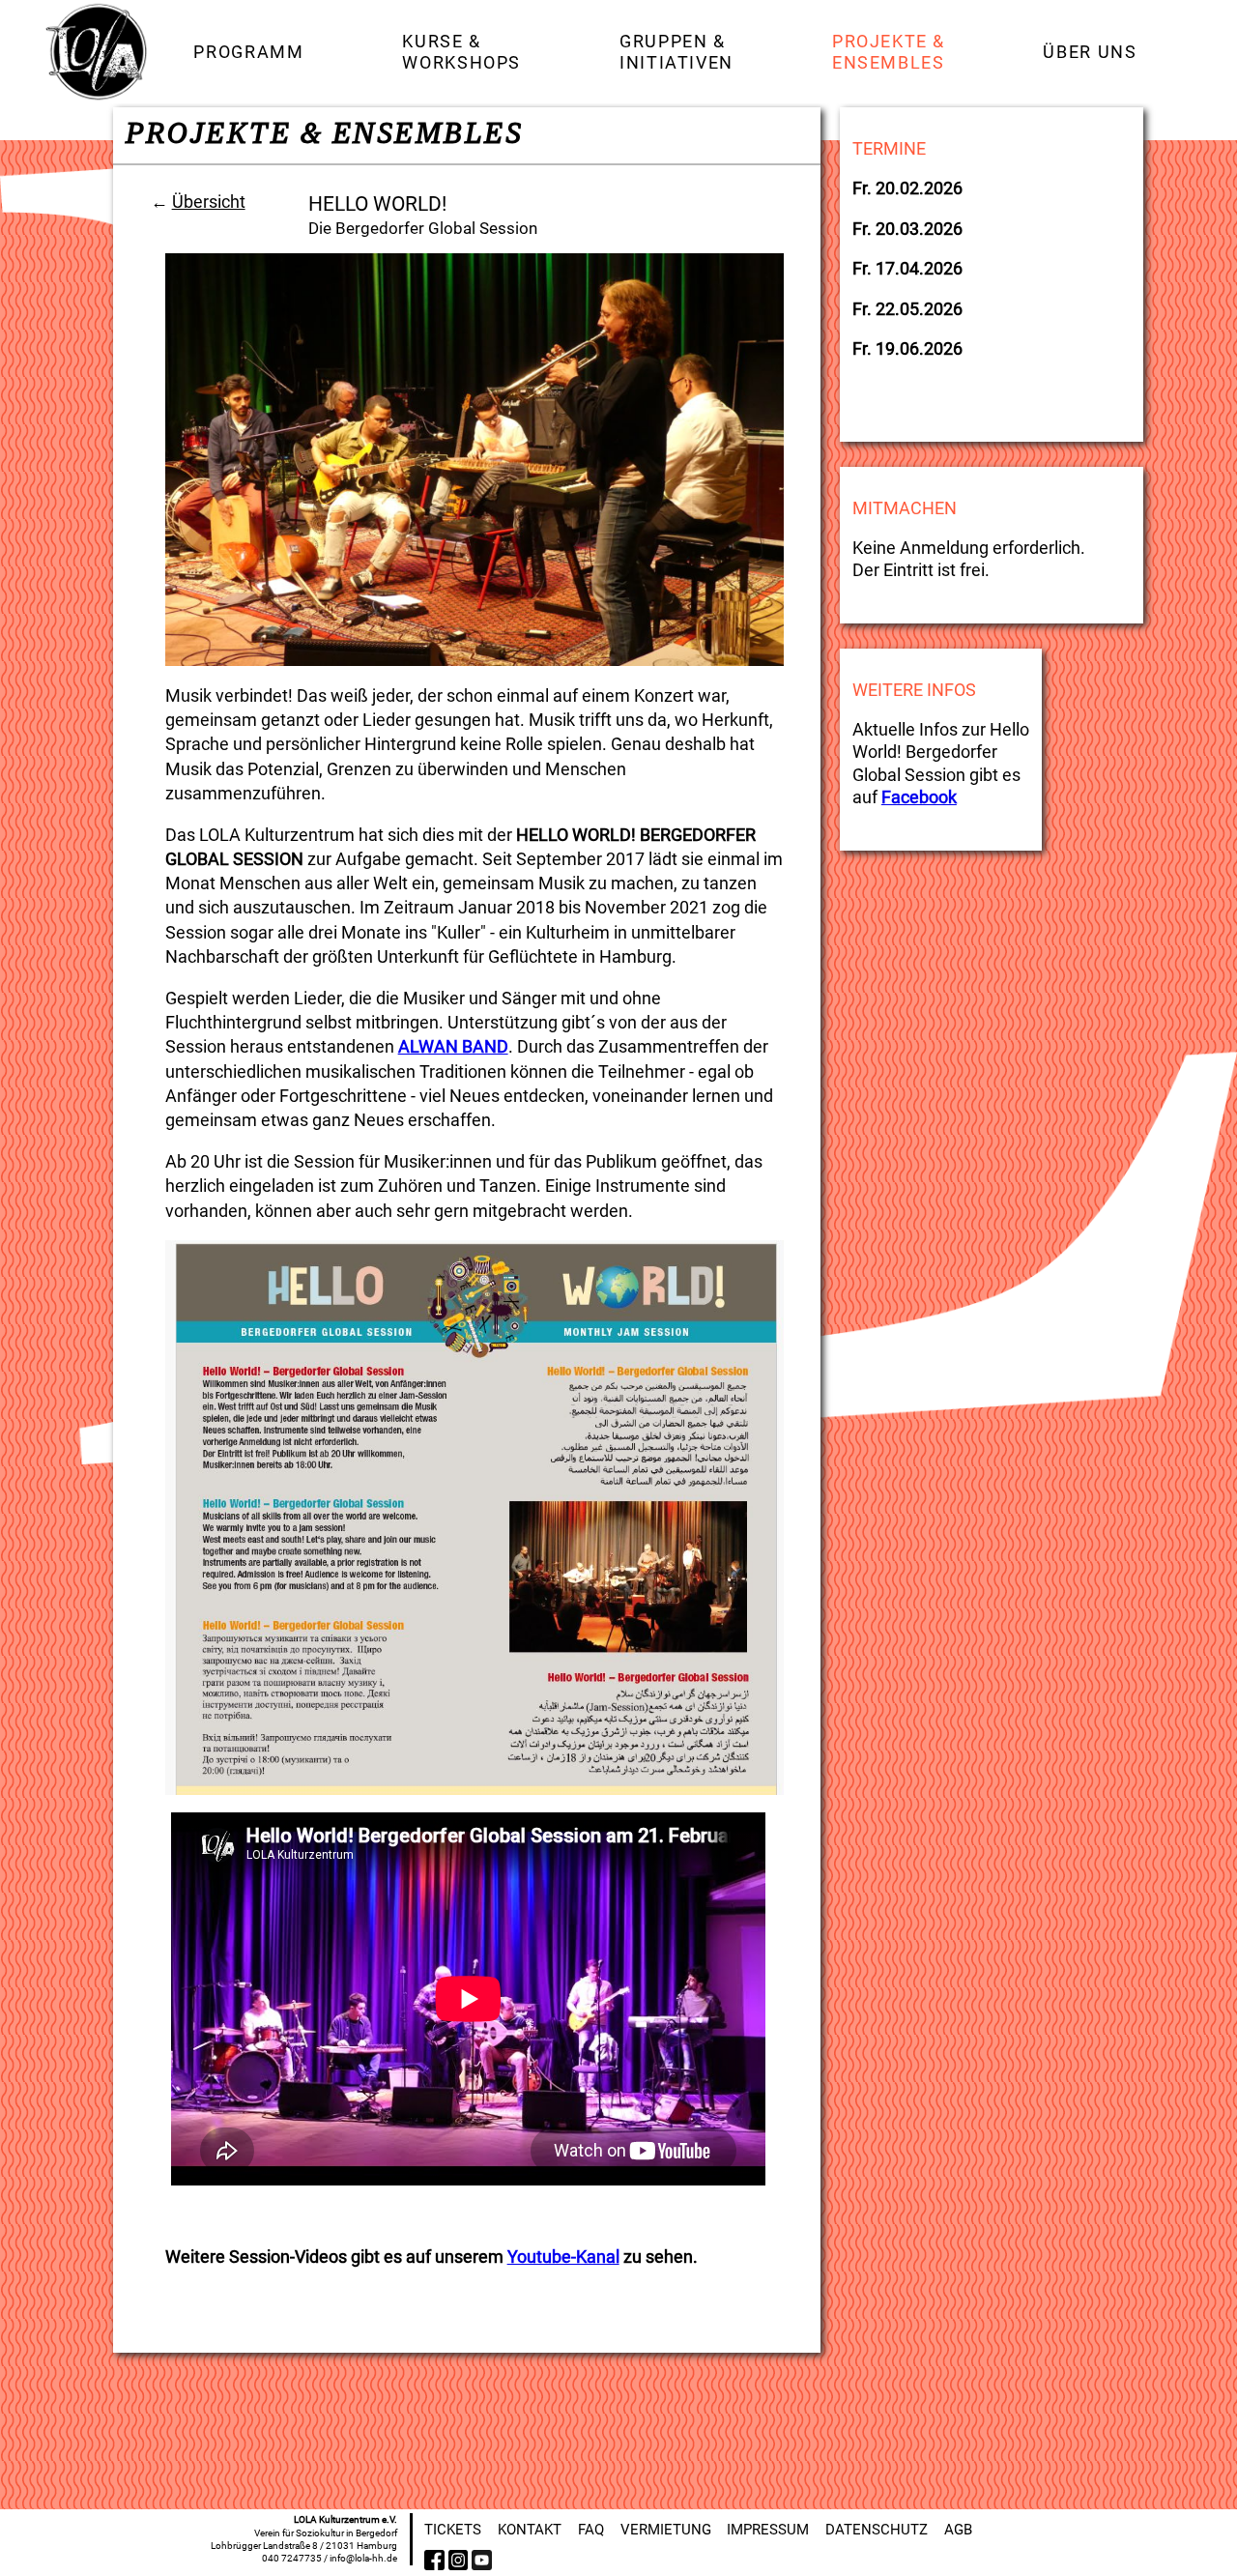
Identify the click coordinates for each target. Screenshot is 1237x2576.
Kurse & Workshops (461, 51)
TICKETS (453, 2530)
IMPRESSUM (768, 2530)
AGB (958, 2530)
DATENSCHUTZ (877, 2530)
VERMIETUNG (666, 2530)
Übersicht (209, 202)
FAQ (591, 2530)
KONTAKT (530, 2530)
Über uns (1090, 52)
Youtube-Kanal (563, 2257)
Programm (248, 52)
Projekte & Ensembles (889, 51)
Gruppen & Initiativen (676, 51)
